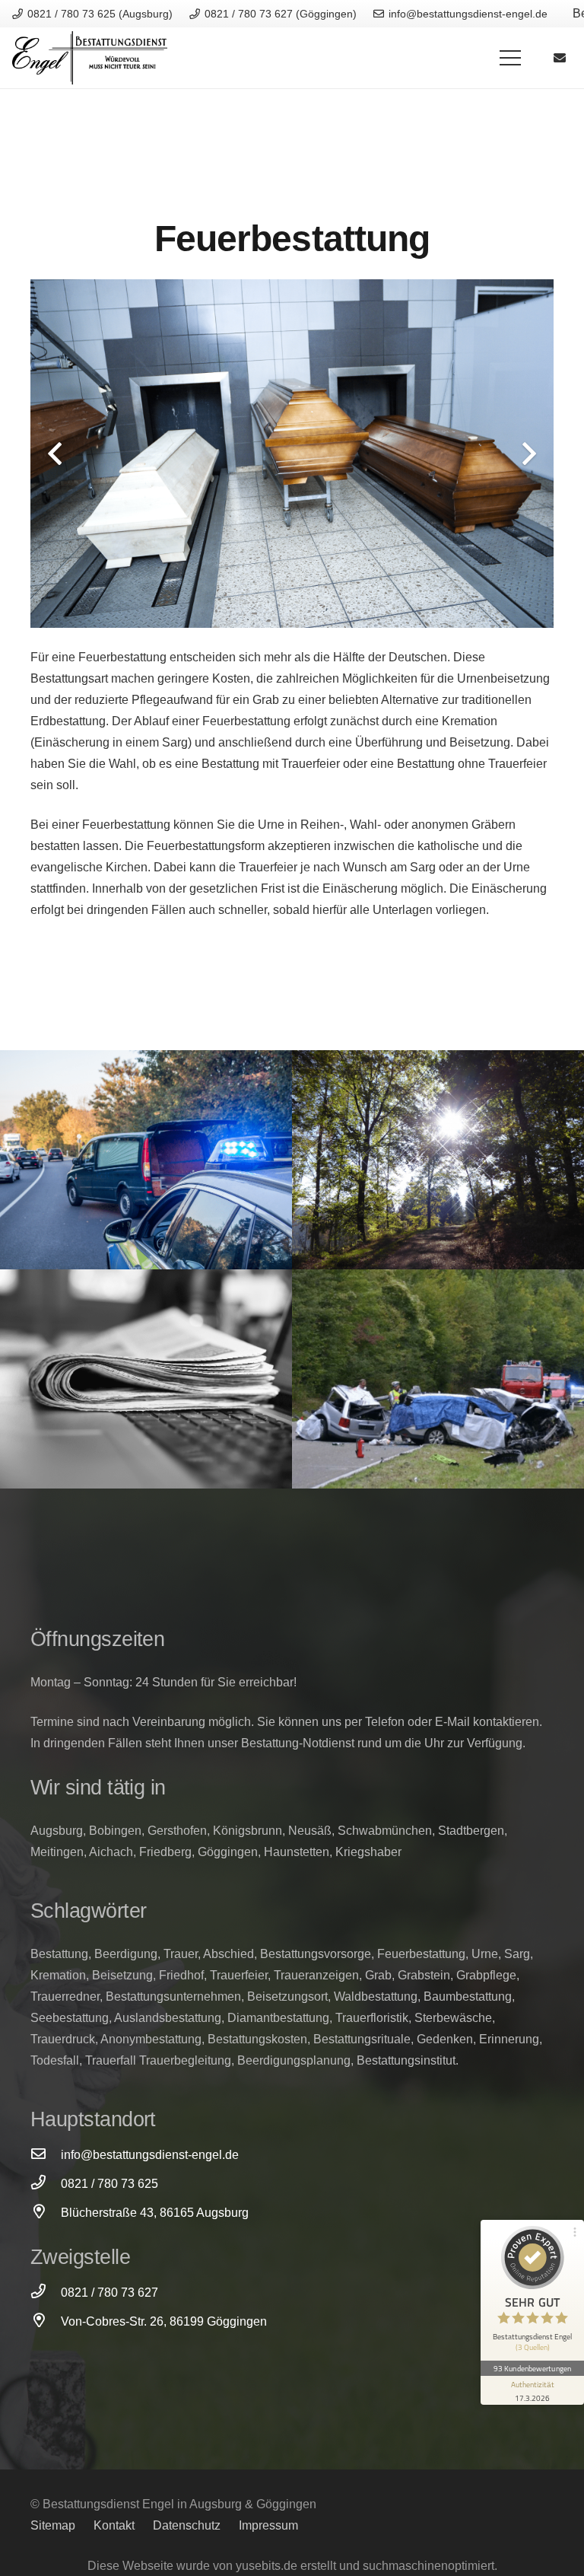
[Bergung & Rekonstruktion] (438, 1379)
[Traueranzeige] (146, 1379)
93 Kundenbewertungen (532, 2368)
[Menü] (510, 58)
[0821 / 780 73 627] (46, 2293)
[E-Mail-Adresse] (560, 58)
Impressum (268, 2525)
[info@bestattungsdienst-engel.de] (46, 2155)
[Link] (90, 58)
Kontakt (114, 2525)
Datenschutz (187, 2525)
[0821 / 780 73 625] (46, 2184)
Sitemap (53, 2525)
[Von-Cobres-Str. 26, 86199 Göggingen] (46, 2322)
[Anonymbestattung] (438, 1160)
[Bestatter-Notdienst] (146, 1160)
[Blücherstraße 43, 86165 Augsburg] (46, 2213)
